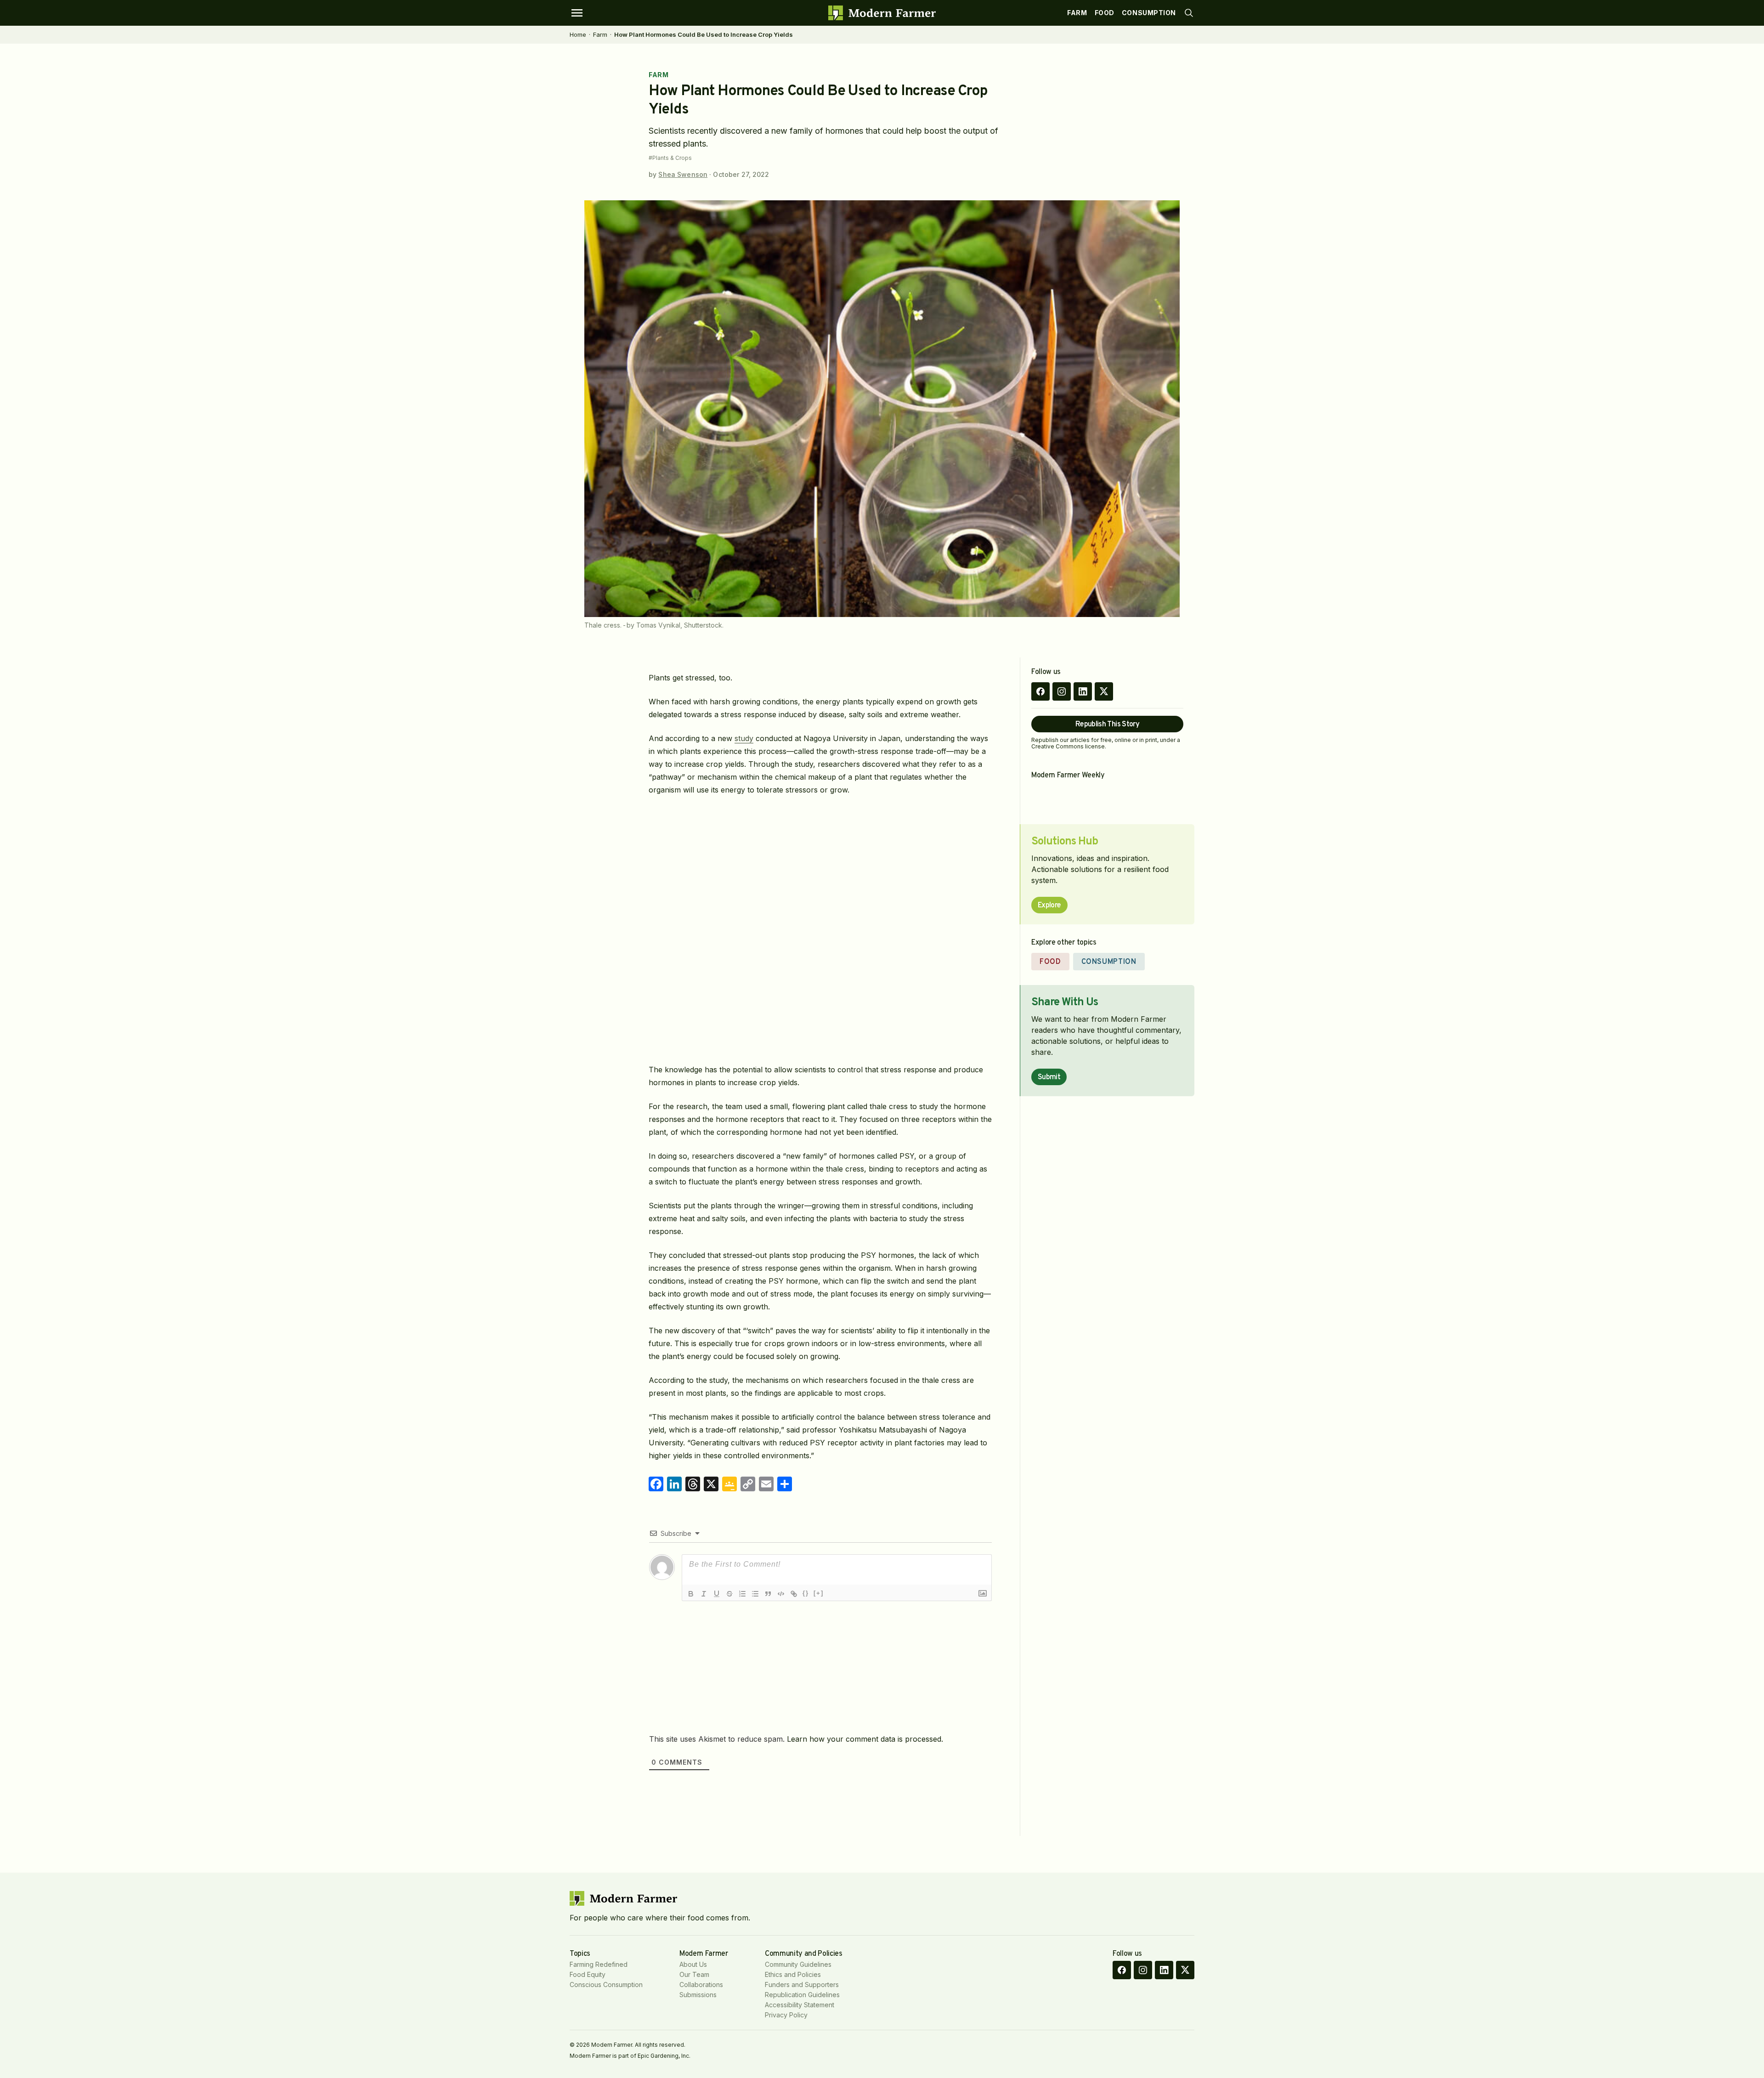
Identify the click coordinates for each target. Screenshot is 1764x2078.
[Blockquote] (768, 1594)
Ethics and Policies (793, 1974)
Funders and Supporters (802, 1985)
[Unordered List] (755, 1594)
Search (1189, 13)
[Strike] (729, 1594)
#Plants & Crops (670, 158)
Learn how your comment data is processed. (865, 1739)
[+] (819, 1593)
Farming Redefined (599, 1964)
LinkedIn (1083, 691)
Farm (1077, 13)
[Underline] (717, 1594)
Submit (1049, 1077)
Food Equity (588, 1974)
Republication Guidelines (802, 1995)
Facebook (1040, 691)
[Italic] (704, 1594)
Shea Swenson (683, 174)
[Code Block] (781, 1594)
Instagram (1062, 691)
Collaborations (701, 1985)
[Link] (794, 1594)
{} (806, 1593)
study (744, 738)
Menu (577, 13)
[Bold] (691, 1594)
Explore (1049, 906)
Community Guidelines (798, 1964)
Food (1105, 13)
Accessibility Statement (800, 2005)
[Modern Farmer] (882, 13)
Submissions (698, 1995)
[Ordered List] (742, 1594)
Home (578, 34)
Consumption (1149, 13)
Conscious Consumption (606, 1985)
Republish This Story (1107, 725)
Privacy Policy (786, 2015)
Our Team (694, 1974)
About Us (693, 1964)
